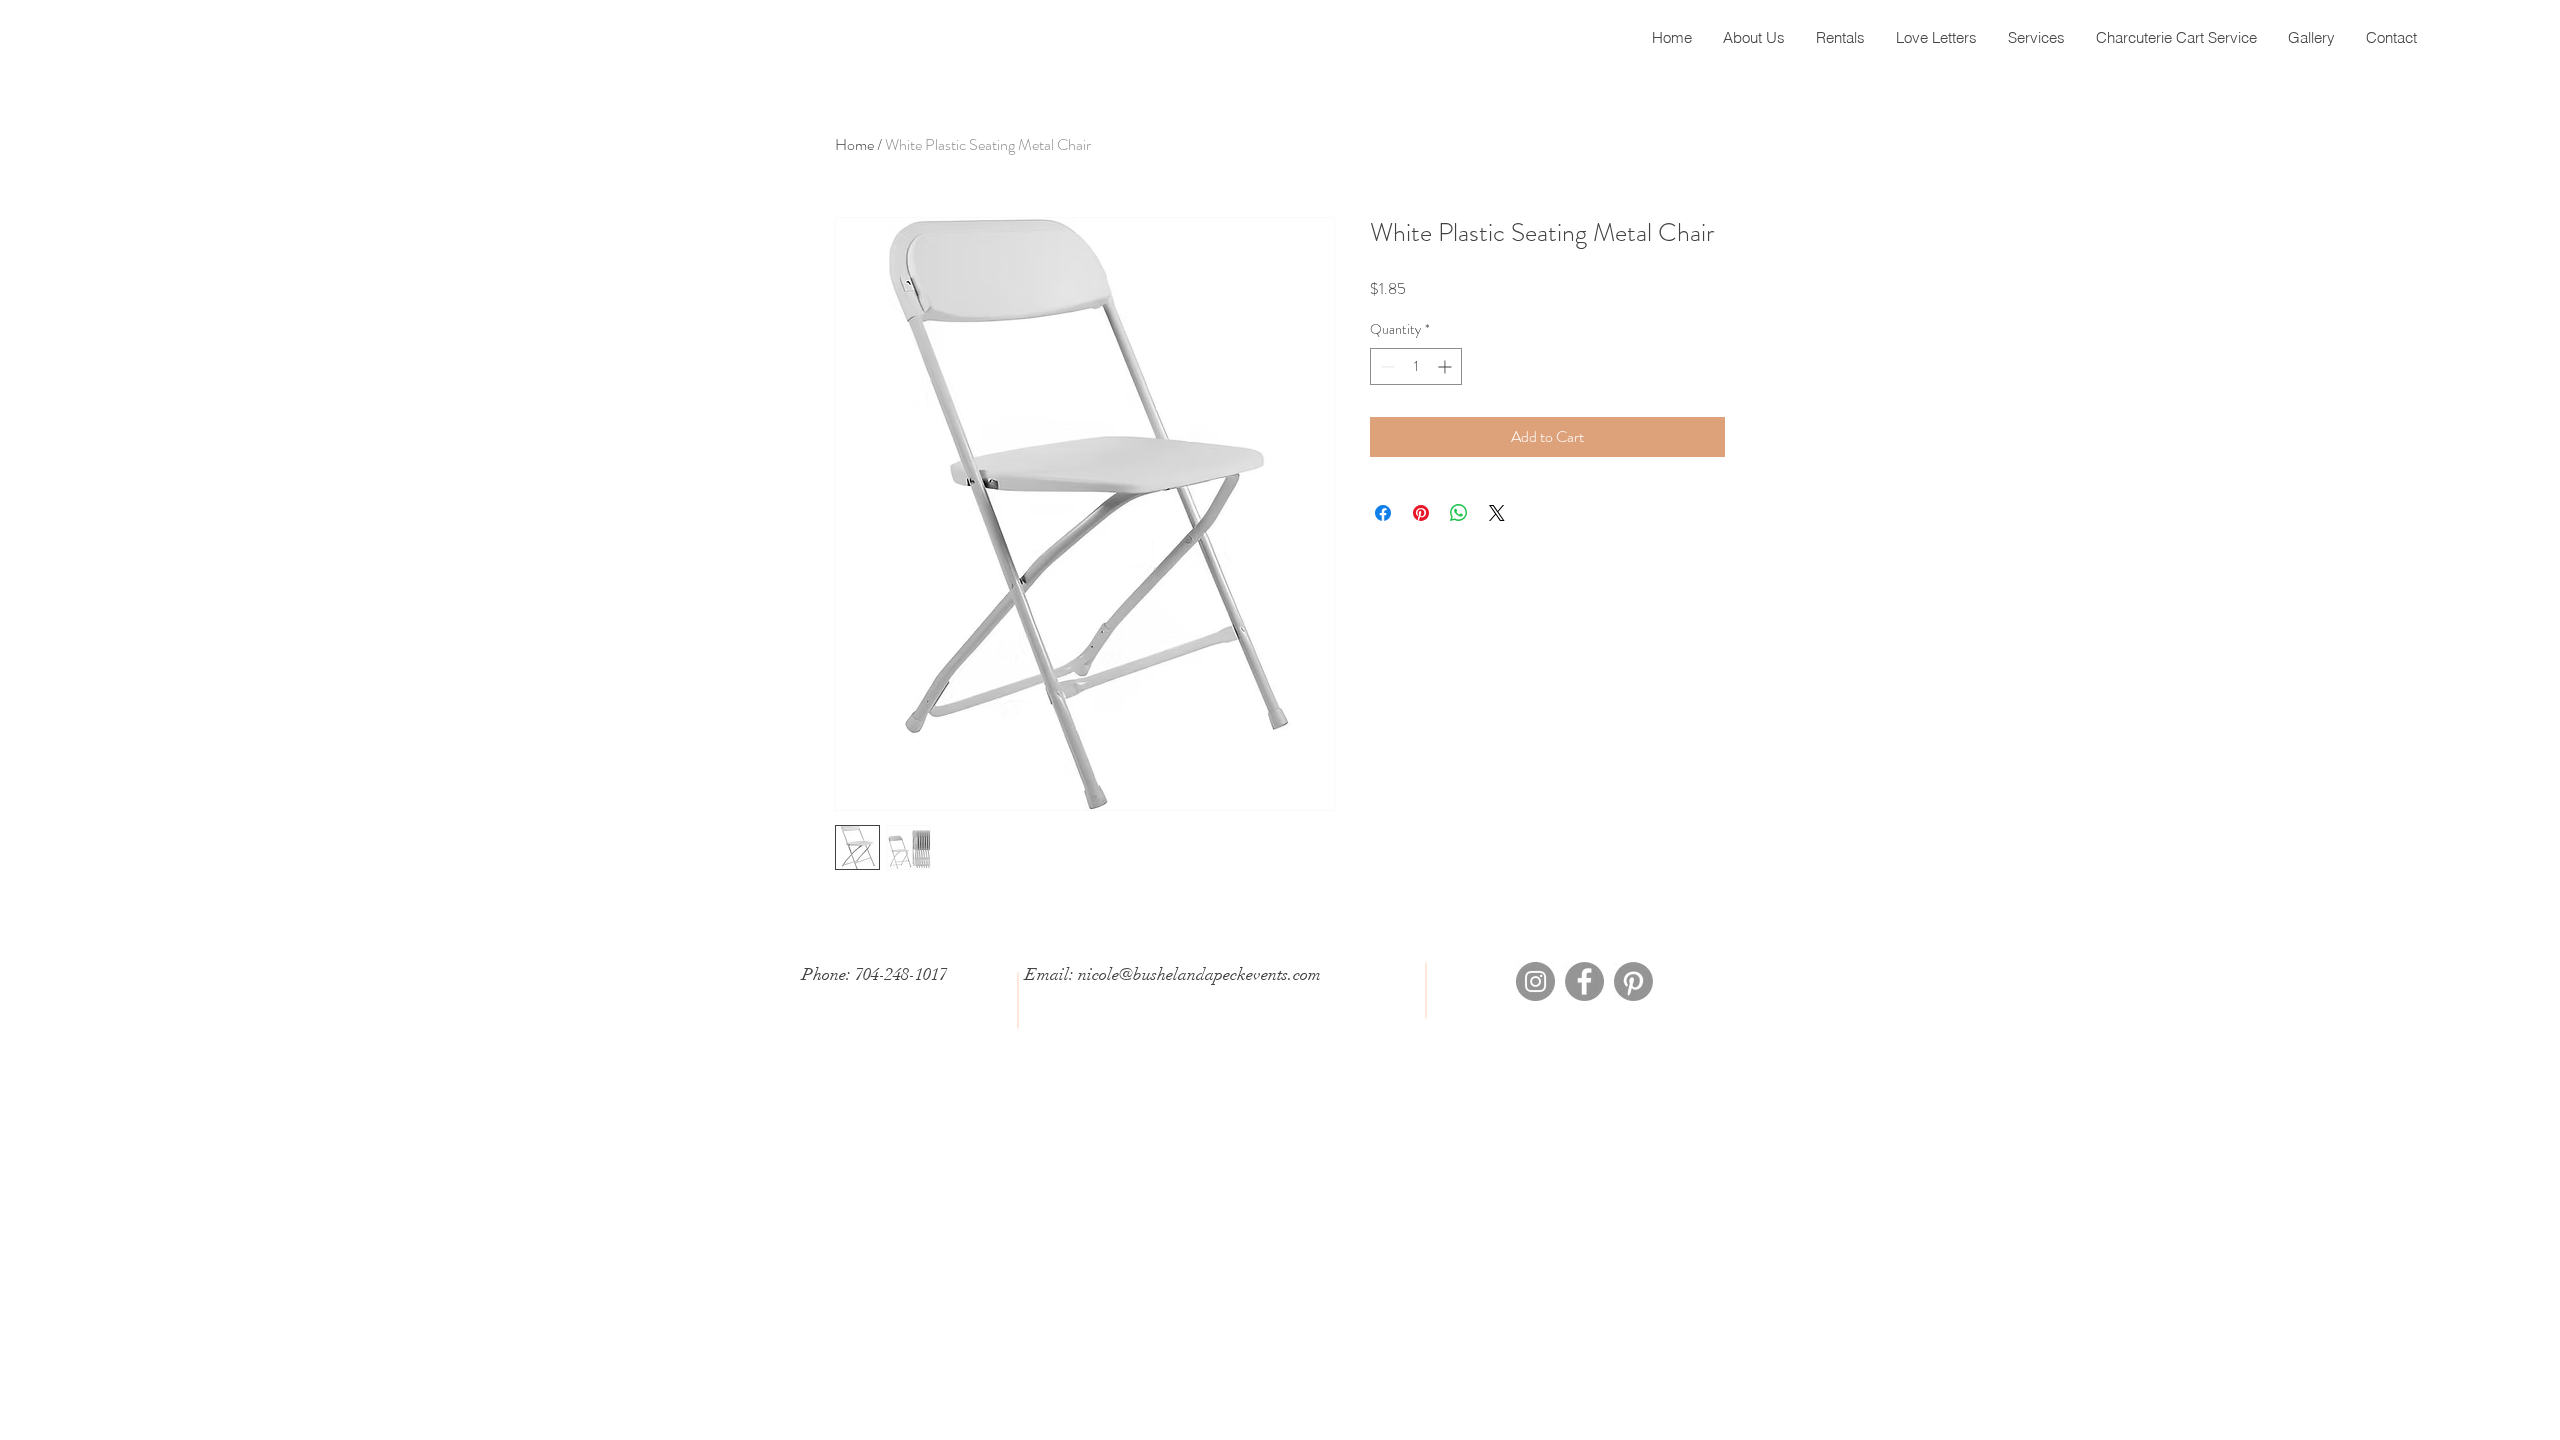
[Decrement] (1385, 366)
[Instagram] (1535, 981)
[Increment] (1446, 366)
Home (854, 144)
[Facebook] (1584, 981)
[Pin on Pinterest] (1421, 513)
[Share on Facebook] (1383, 513)
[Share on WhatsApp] (1459, 513)
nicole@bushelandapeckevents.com (1199, 974)
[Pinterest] (1633, 981)
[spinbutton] (1416, 366)
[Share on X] (1497, 513)
